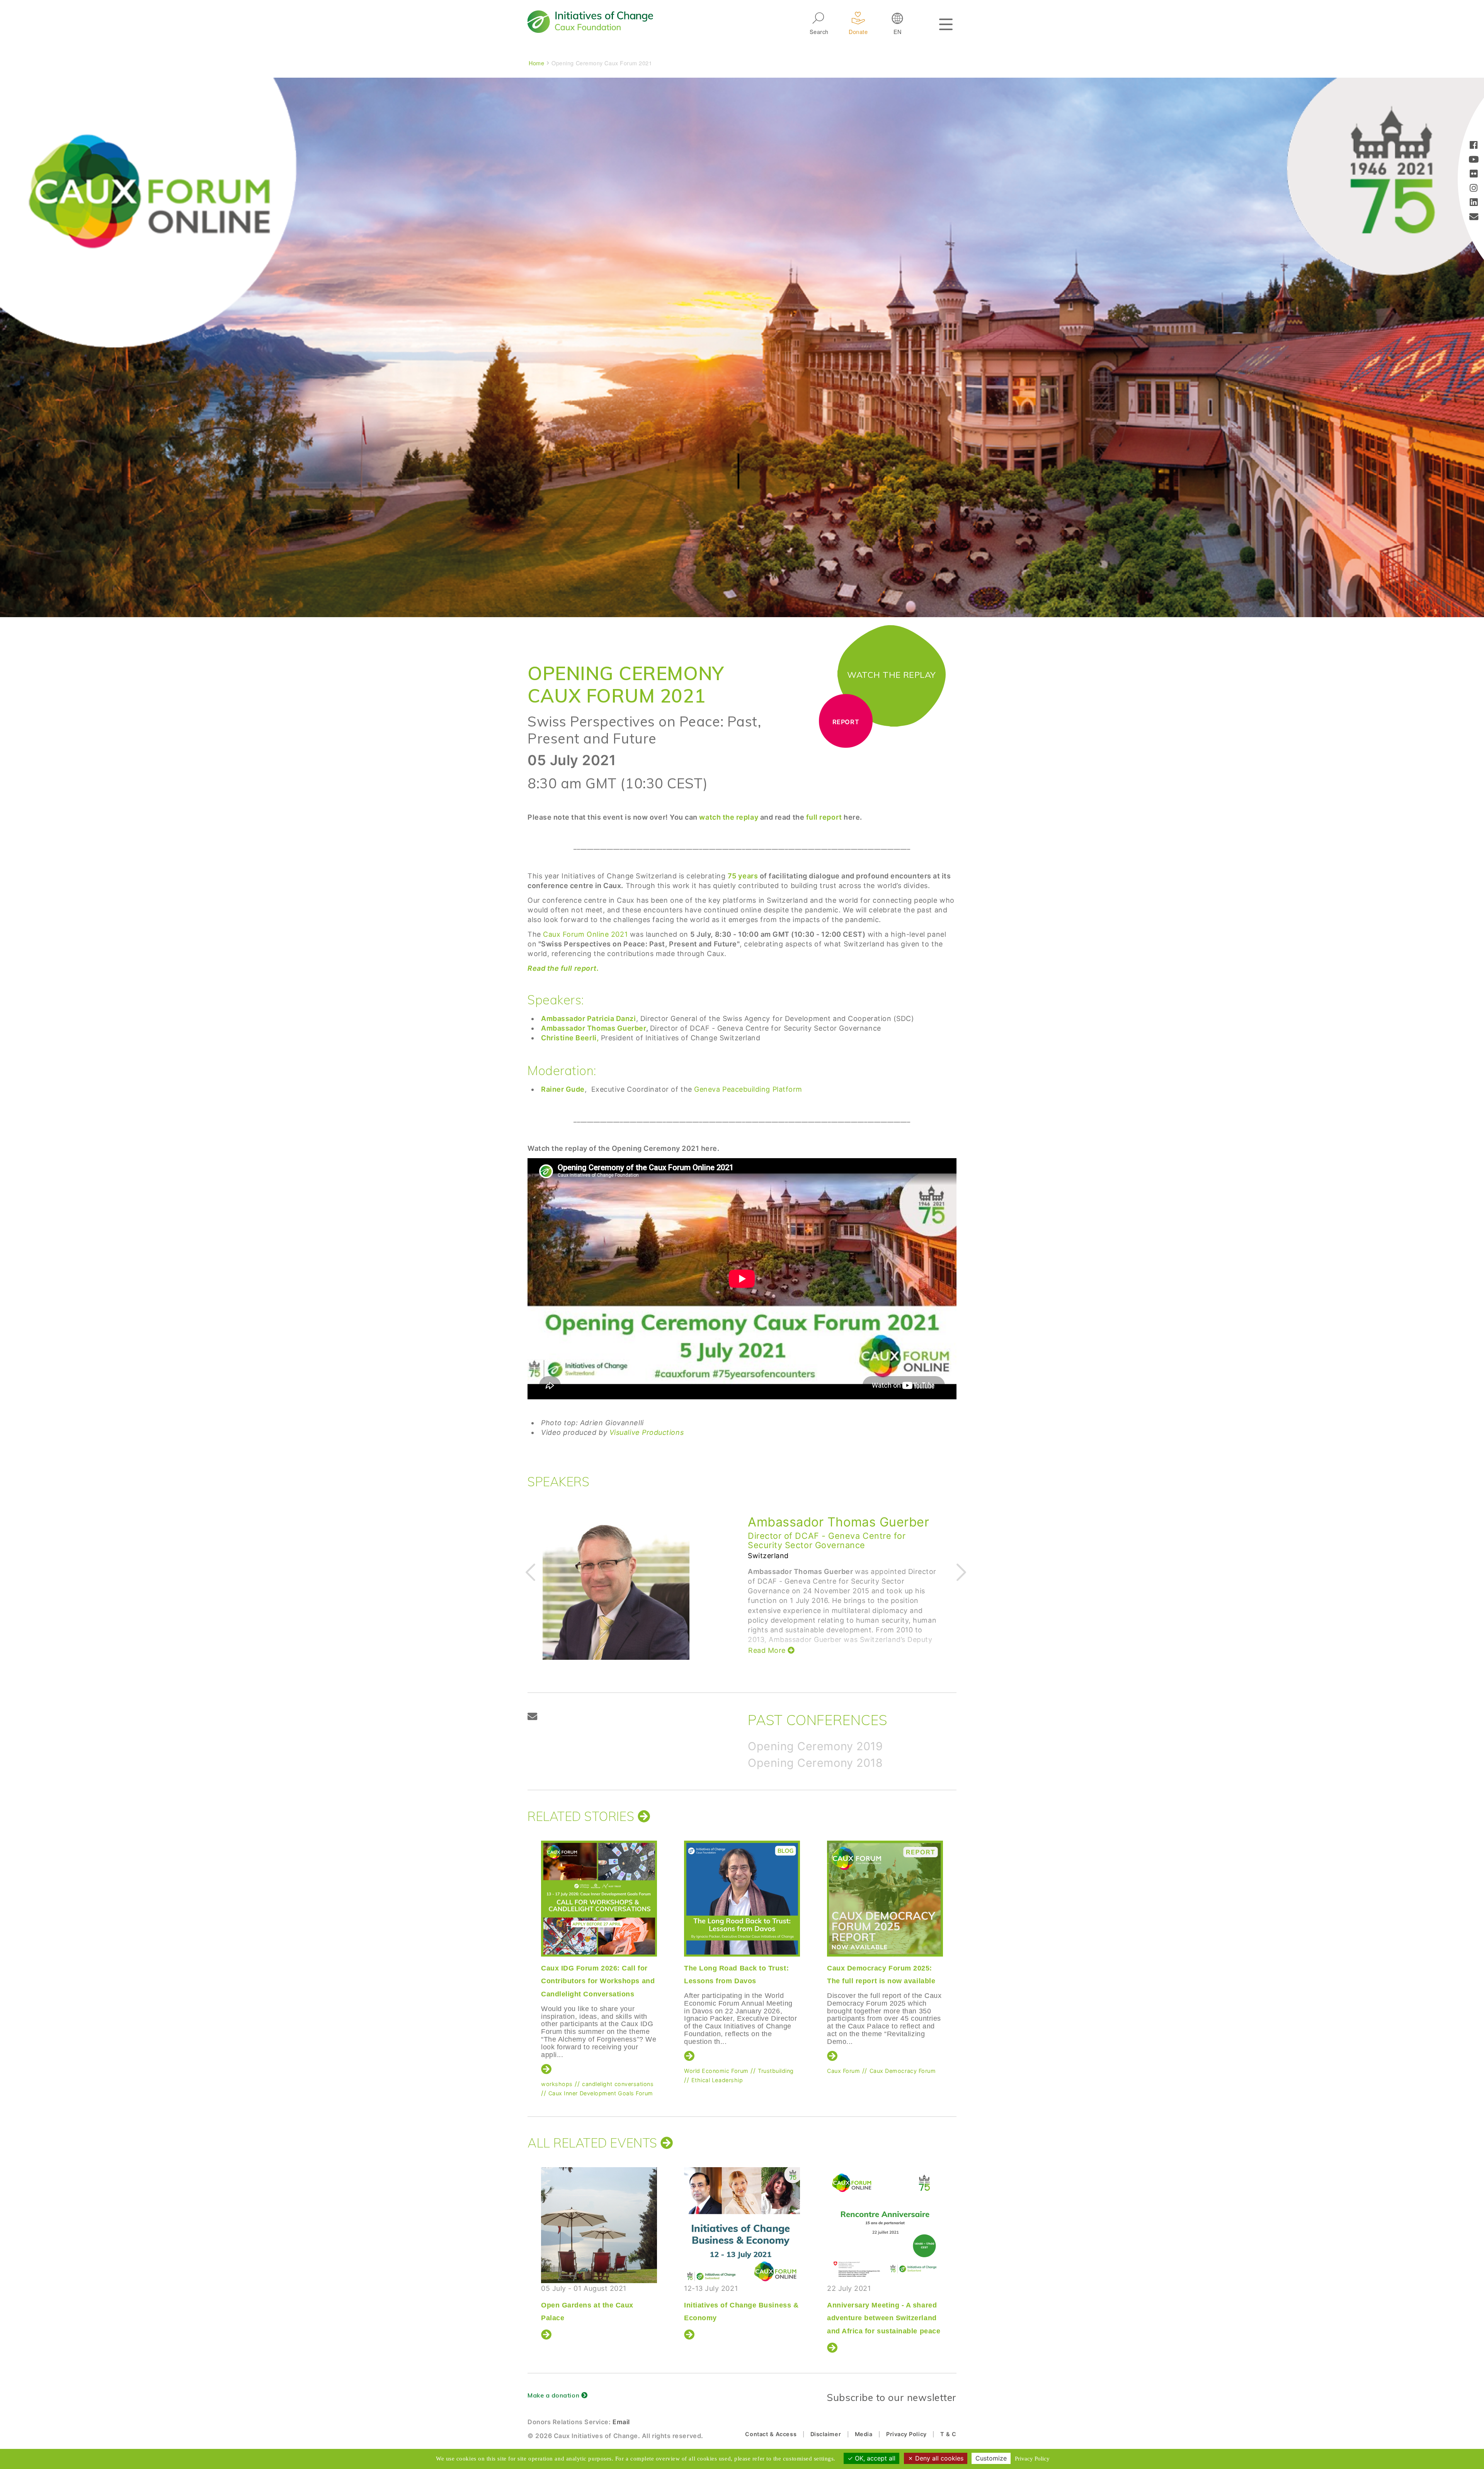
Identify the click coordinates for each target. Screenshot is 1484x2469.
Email (621, 2422)
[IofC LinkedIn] (1474, 203)
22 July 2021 (598, 2310)
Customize (991, 2458)
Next (960, 1571)
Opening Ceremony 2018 (815, 1763)
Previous (529, 1571)
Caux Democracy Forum (617, 2071)
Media (864, 2434)
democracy (843, 2073)
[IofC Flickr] (1474, 174)
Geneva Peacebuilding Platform (748, 1089)
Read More (768, 1641)
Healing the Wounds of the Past (739, 2305)
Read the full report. (563, 968)
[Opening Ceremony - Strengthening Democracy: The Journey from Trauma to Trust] (885, 2225)
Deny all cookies (938, 2458)
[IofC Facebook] (1474, 146)
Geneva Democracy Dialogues (869, 2063)
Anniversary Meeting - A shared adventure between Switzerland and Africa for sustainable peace (598, 2318)
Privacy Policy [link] (1032, 2459)
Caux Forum (557, 2071)
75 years (743, 876)
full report (823, 817)
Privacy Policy (906, 2434)
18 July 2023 (882, 2310)
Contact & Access (771, 2434)
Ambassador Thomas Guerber (594, 1028)
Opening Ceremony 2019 (815, 1746)
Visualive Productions (647, 1432)
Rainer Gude (785, 1522)
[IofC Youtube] (1474, 160)
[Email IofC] (1474, 217)
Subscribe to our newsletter (892, 2397)
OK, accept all (874, 2458)
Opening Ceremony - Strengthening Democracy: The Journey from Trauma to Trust (882, 2318)
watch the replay (729, 817)
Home (536, 63)
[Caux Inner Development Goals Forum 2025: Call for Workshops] (742, 1899)
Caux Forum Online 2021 (585, 934)
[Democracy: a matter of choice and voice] (885, 1899)
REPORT (846, 722)
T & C (948, 2434)
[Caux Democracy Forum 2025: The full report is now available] (599, 1899)
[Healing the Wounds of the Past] (742, 2225)
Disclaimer (826, 2434)
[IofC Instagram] (1474, 189)
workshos (698, 2071)
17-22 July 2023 (739, 2297)
